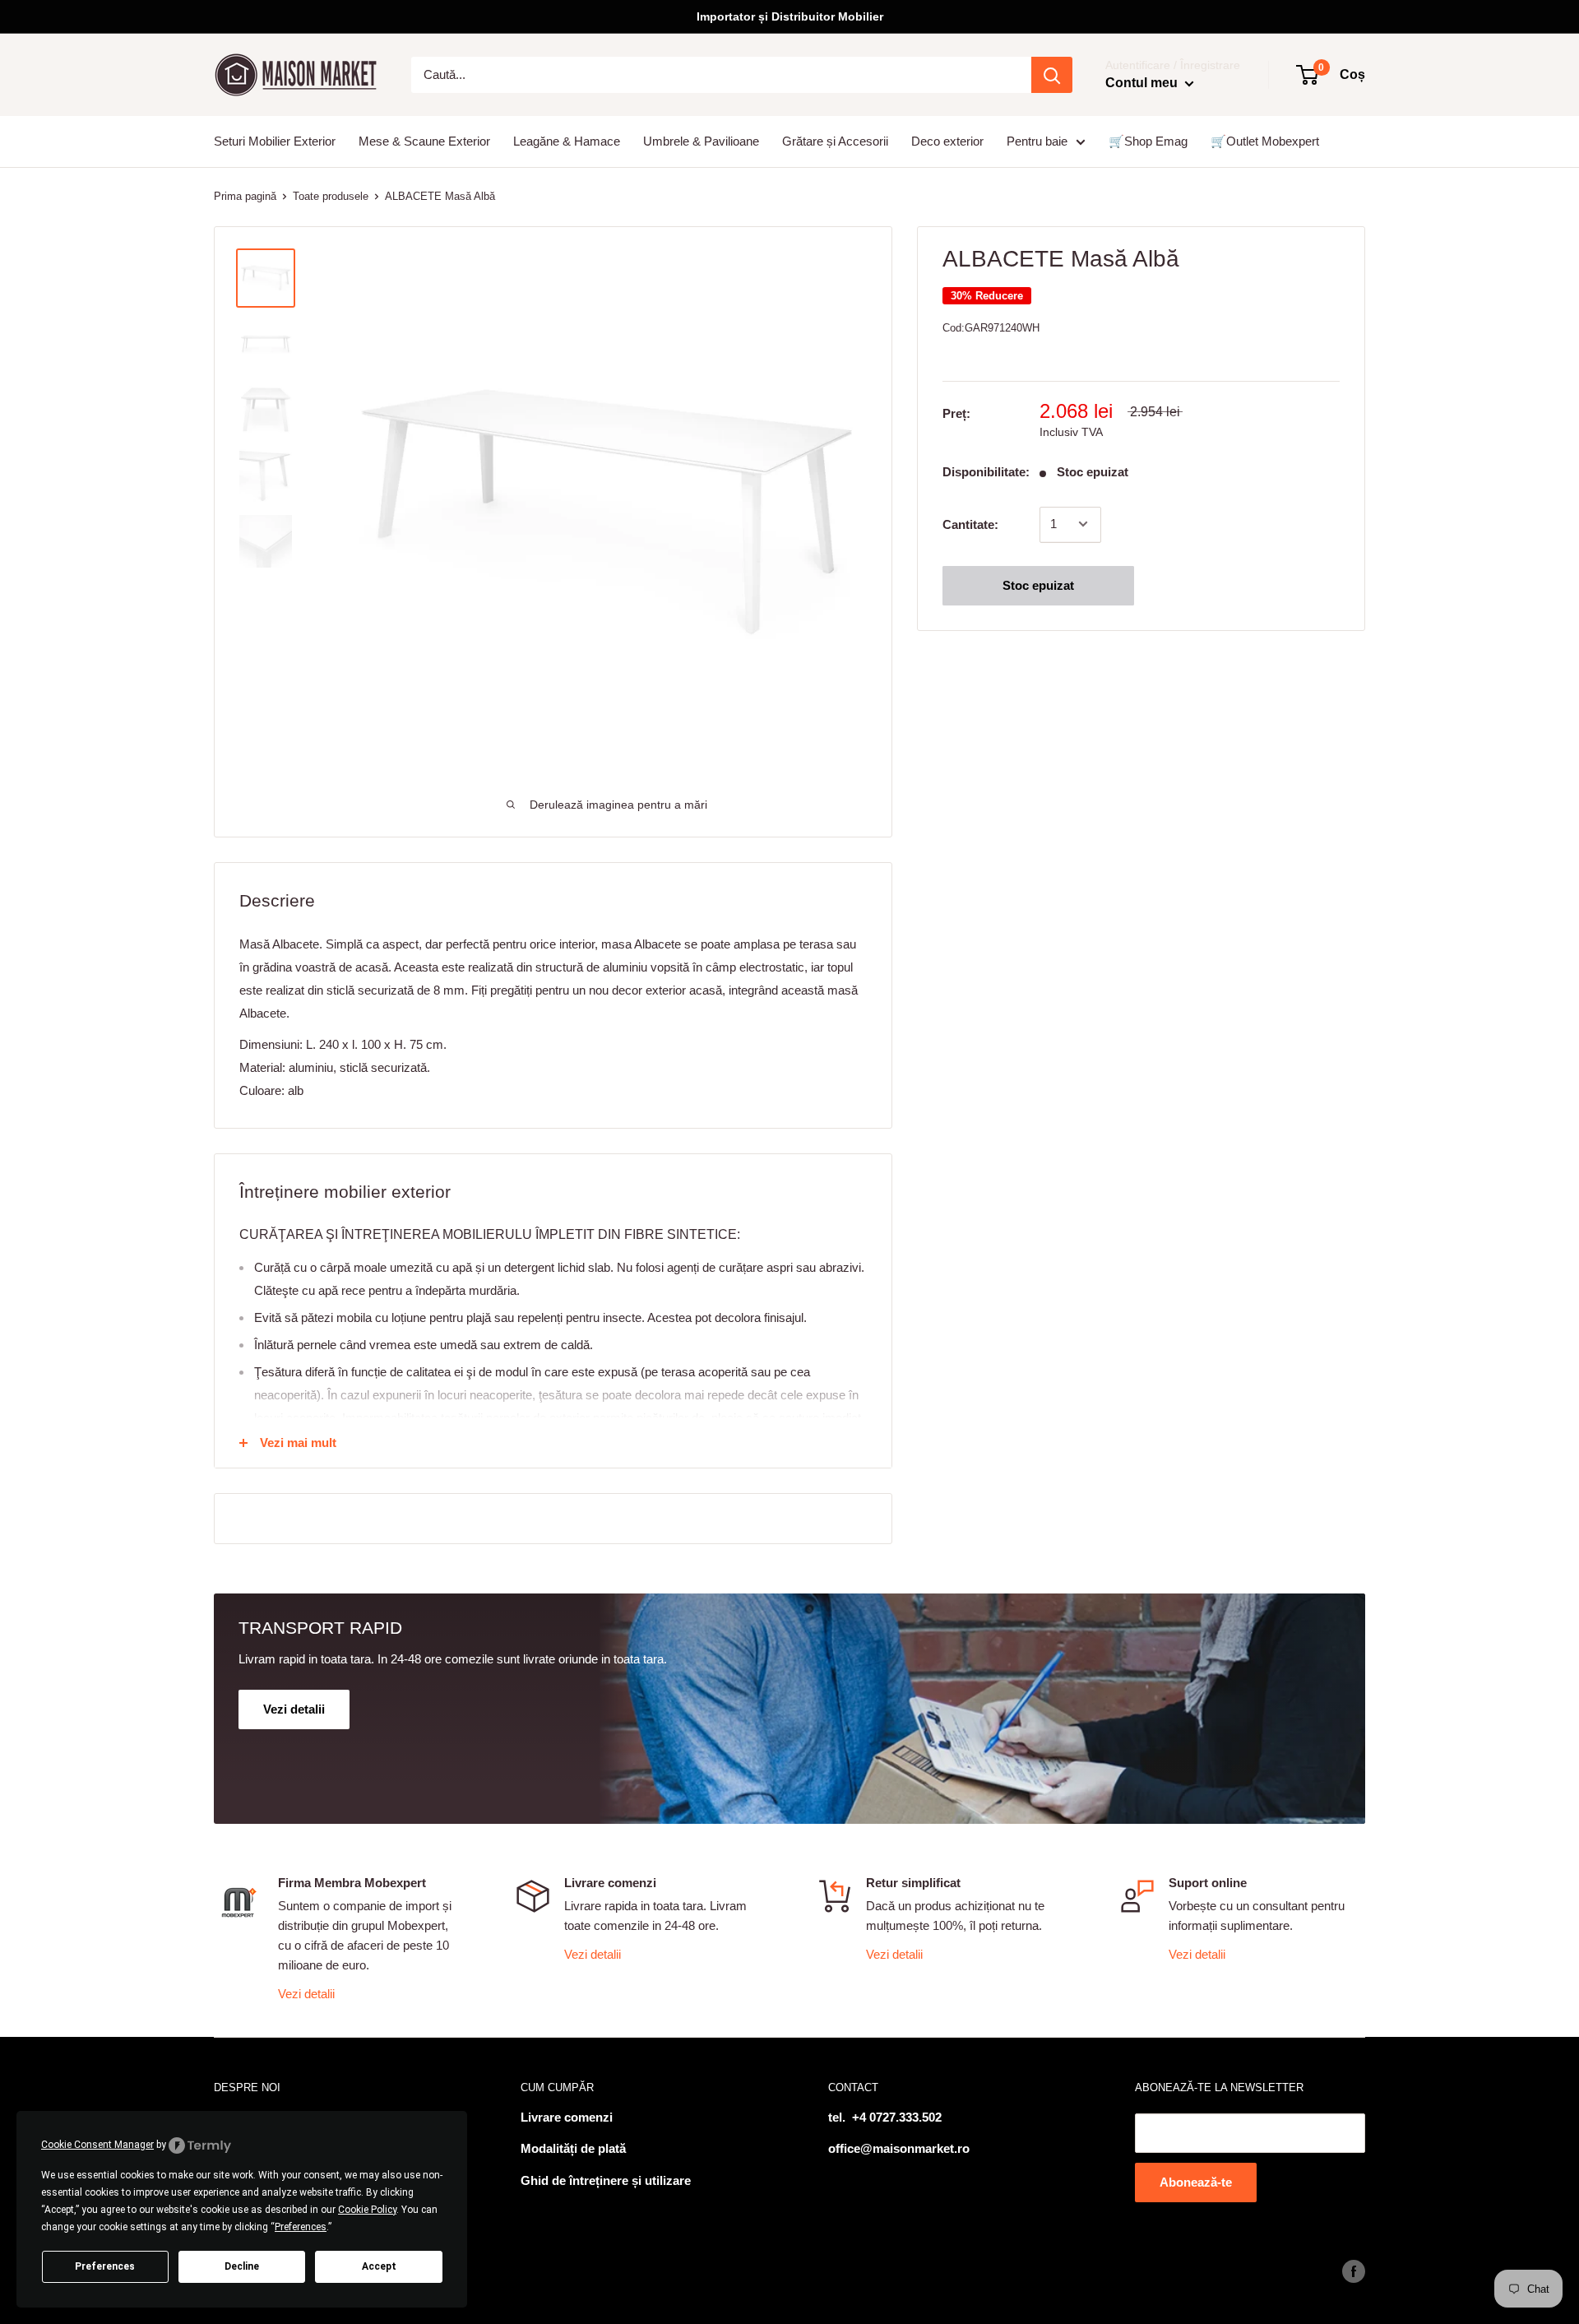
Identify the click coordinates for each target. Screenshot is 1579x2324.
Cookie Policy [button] (367, 2210)
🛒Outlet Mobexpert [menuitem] (1265, 141)
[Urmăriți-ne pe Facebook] (1354, 2271)
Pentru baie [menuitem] (1037, 141)
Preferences (105, 2266)
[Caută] (1052, 75)
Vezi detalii (306, 1994)
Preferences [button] (301, 2227)
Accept (379, 2266)
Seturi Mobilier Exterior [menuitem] (275, 141)
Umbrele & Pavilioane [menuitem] (701, 141)
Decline (242, 2266)
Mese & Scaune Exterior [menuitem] (424, 141)
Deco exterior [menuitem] (947, 141)
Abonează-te (1196, 2182)
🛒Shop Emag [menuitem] (1148, 141)
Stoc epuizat (1038, 584)
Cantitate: (970, 524)
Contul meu (1143, 83)
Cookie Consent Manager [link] (97, 2145)
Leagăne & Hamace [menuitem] (567, 141)
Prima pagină (245, 196)
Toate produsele (331, 196)
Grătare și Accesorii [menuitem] (835, 141)
